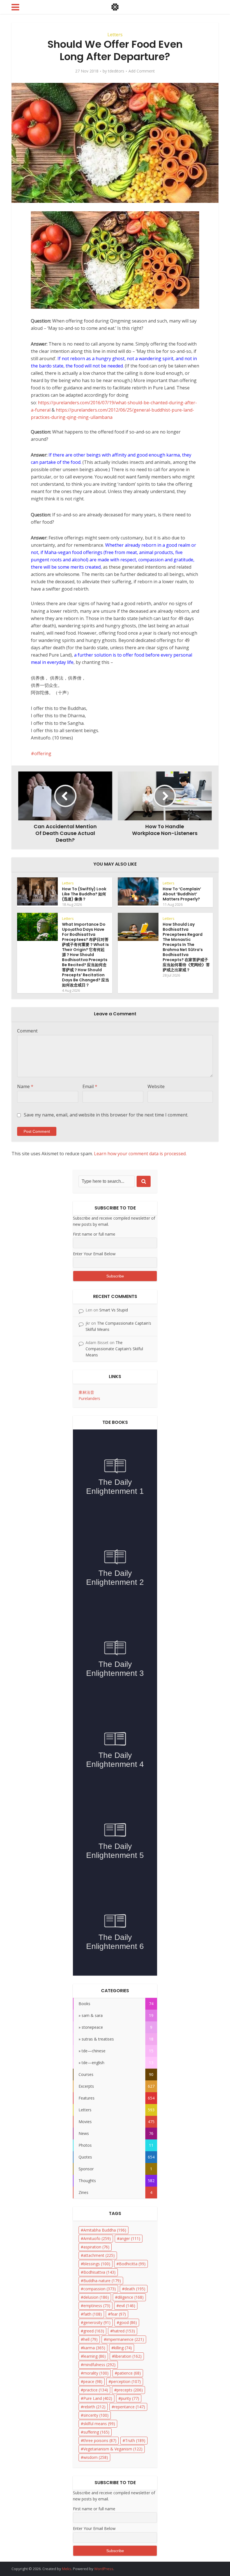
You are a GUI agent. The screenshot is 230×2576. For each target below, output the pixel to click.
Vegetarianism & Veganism (113, 2449)
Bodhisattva (99, 2272)
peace (93, 2381)
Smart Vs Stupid (114, 1310)
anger (130, 2238)
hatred (124, 2331)
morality (96, 2373)
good (128, 2322)
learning (95, 2356)
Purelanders (89, 1398)
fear (118, 2314)
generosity (97, 2322)
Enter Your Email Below (94, 1254)
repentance (130, 2407)
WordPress (104, 2569)
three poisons (100, 2440)
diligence (131, 2297)
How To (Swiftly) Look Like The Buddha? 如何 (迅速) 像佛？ (84, 894)
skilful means (99, 2424)
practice (96, 2390)
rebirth (94, 2407)
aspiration (96, 2247)
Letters (115, 35)
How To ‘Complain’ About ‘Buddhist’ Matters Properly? (182, 894)
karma (94, 2348)
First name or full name (94, 1234)
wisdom (96, 2457)
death (135, 2289)
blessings (97, 2264)
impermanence (125, 2339)
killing (123, 2348)
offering (43, 753)
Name (25, 1086)
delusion (96, 2297)
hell (90, 2339)
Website (156, 1086)
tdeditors (116, 71)
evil (127, 2306)
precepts (130, 2390)
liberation (128, 2356)
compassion (100, 2289)
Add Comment (142, 71)
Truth (135, 2440)
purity (130, 2398)
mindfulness (99, 2365)
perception (126, 2381)
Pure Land (98, 2398)
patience (129, 2373)
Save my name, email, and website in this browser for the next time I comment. (106, 1115)
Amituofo (97, 2238)
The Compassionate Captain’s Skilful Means (114, 1349)
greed (94, 2331)
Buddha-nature (102, 2281)
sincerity (96, 2415)
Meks (67, 2569)
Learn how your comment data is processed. (140, 1154)
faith (93, 2314)
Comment (27, 1031)
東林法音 (86, 1392)
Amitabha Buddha (105, 2230)
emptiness (97, 2306)
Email (90, 1086)
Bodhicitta (132, 2264)
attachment (99, 2255)
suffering (96, 2432)
